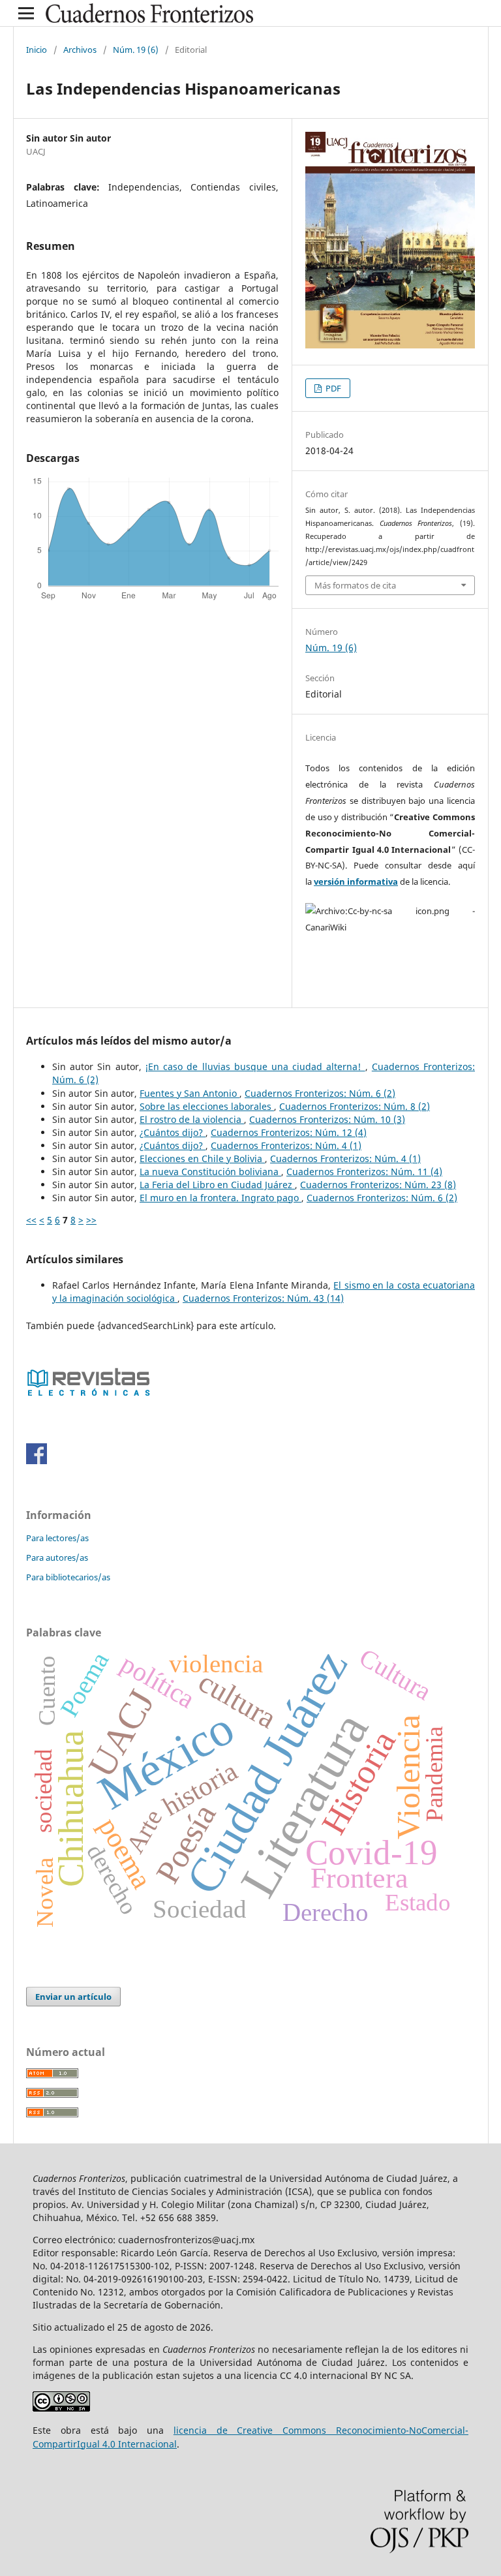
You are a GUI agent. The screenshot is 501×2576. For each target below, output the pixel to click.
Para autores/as (57, 1557)
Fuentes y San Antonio (190, 1093)
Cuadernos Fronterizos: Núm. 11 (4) (364, 1172)
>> (91, 1220)
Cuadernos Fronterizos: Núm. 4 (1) (286, 1145)
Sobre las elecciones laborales (207, 1106)
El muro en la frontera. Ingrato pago (220, 1198)
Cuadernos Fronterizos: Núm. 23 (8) (378, 1185)
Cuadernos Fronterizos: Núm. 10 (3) (327, 1119)
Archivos (80, 50)
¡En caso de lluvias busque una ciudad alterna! (255, 1066)
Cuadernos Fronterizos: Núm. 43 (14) (263, 1298)
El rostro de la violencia (192, 1119)
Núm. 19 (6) (136, 50)
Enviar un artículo (73, 1997)
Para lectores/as (57, 1538)
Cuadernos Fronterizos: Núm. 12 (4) (289, 1132)
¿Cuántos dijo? (173, 1132)
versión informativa (356, 882)
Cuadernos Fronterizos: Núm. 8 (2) (355, 1106)
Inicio (37, 50)
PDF (332, 388)
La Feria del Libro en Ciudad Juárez (217, 1185)
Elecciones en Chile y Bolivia (202, 1158)
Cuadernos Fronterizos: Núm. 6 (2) (320, 1093)
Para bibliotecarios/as (68, 1577)
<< (31, 1220)
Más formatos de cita (355, 585)
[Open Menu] (26, 13)
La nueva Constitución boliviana (210, 1172)
